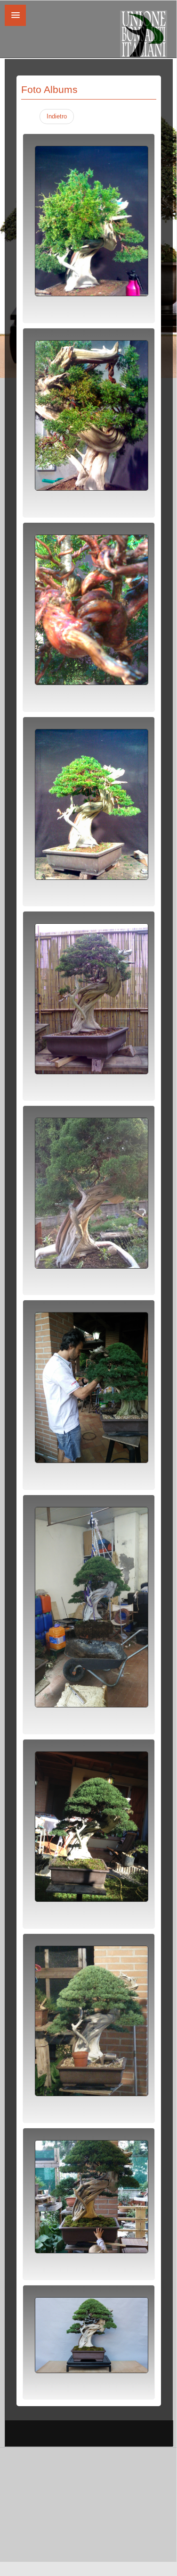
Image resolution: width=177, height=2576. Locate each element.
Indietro (57, 116)
